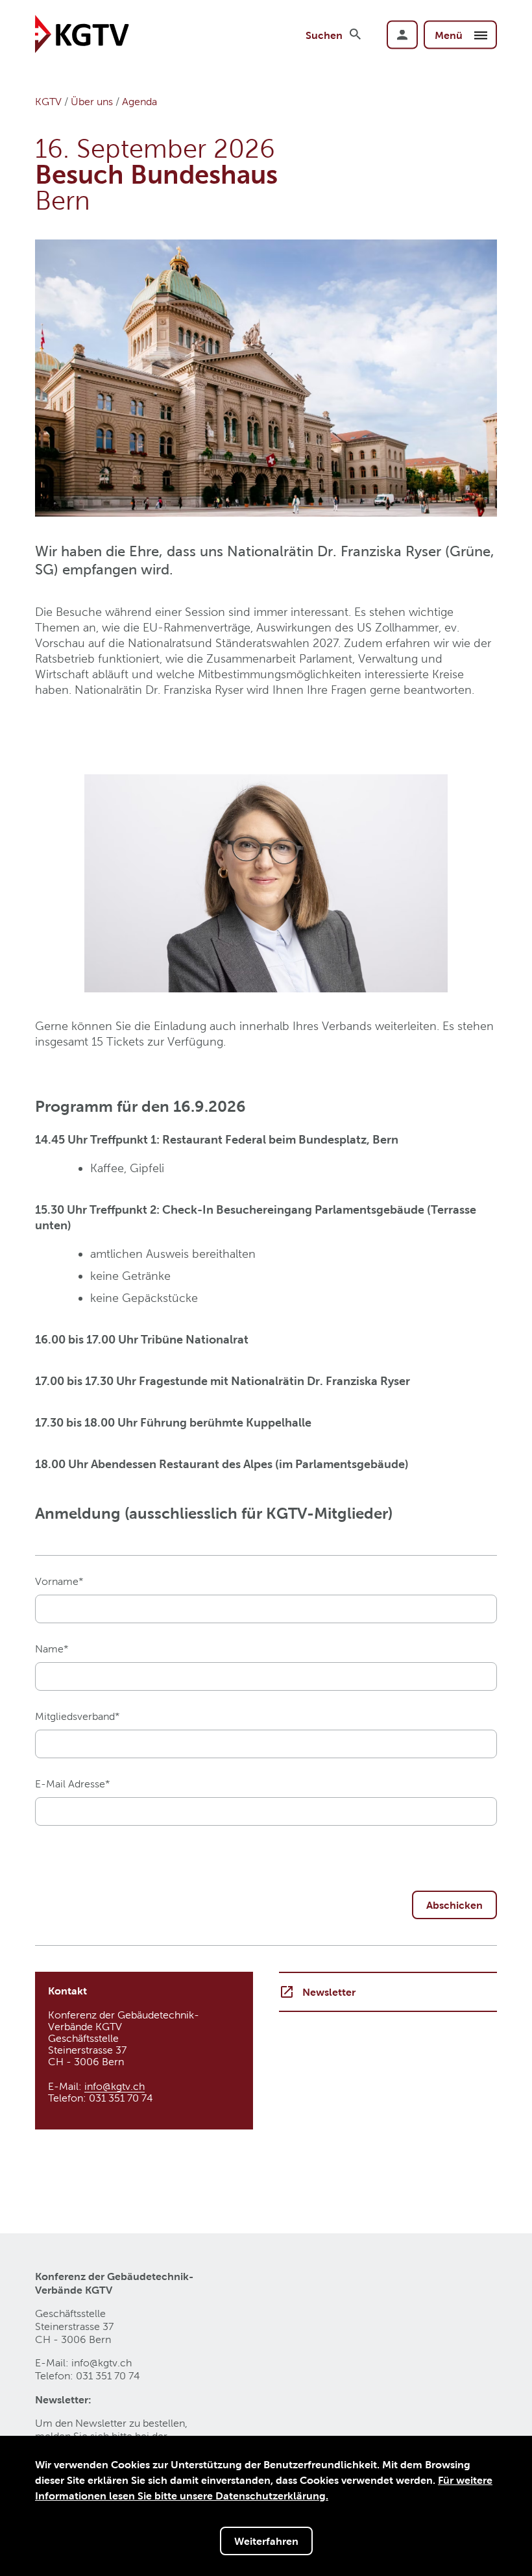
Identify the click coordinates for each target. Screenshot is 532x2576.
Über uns (92, 102)
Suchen (324, 34)
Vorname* (59, 1581)
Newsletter (329, 1992)
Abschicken (454, 1905)
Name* (52, 1649)
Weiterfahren (266, 2541)
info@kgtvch (115, 2086)
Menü (450, 34)
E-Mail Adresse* (73, 1784)
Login (402, 34)
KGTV (48, 102)
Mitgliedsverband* (78, 1716)
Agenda (139, 102)
